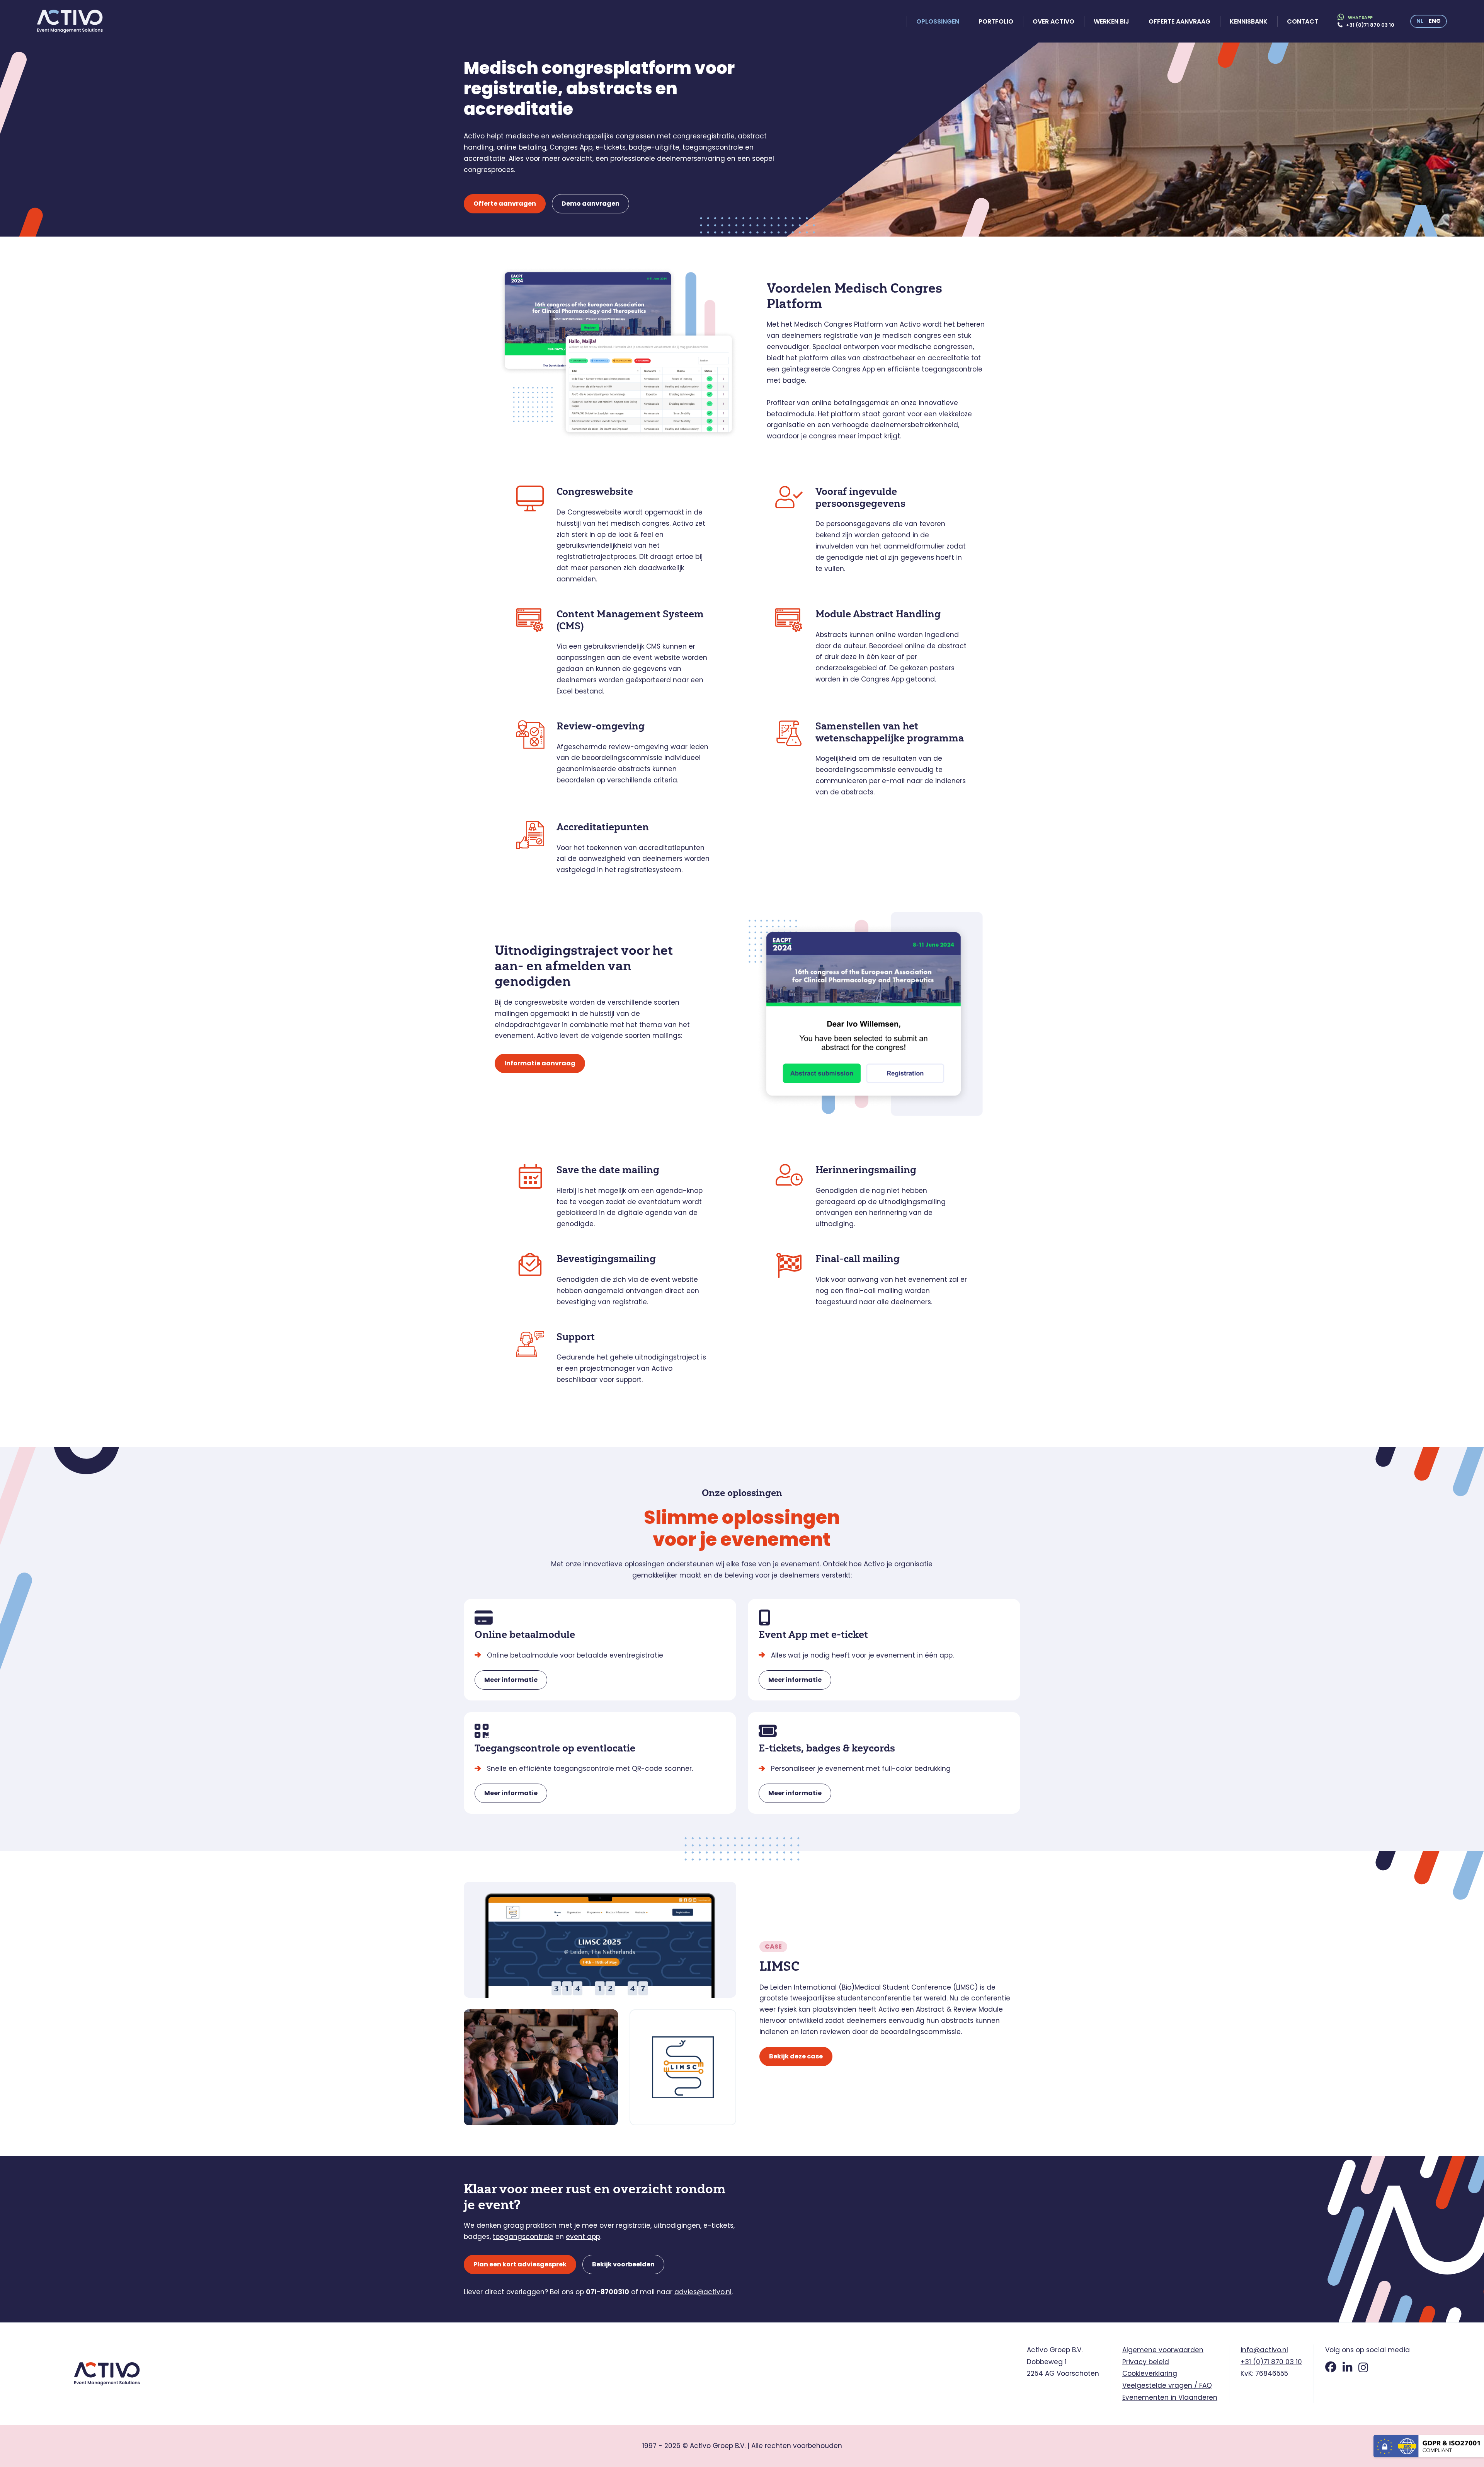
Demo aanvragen (591, 204)
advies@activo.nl (703, 2292)
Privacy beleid (1146, 2362)
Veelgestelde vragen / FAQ (1167, 2385)
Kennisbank (1249, 21)
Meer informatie (511, 1680)
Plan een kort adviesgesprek (520, 2264)
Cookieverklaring (1150, 2373)
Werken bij (1111, 21)
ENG (1435, 21)
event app (583, 2237)
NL (1420, 21)
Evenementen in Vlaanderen (1170, 2397)
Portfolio (996, 21)
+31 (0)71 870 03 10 (1370, 25)
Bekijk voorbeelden (623, 2264)
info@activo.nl (1264, 2350)
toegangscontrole (523, 2237)
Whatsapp (1360, 17)
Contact (1303, 21)
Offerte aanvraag (1179, 21)
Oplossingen (938, 21)
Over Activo (1053, 21)
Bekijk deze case (796, 2056)
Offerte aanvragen (505, 204)
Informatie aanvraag (540, 1063)
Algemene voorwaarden (1163, 2350)
